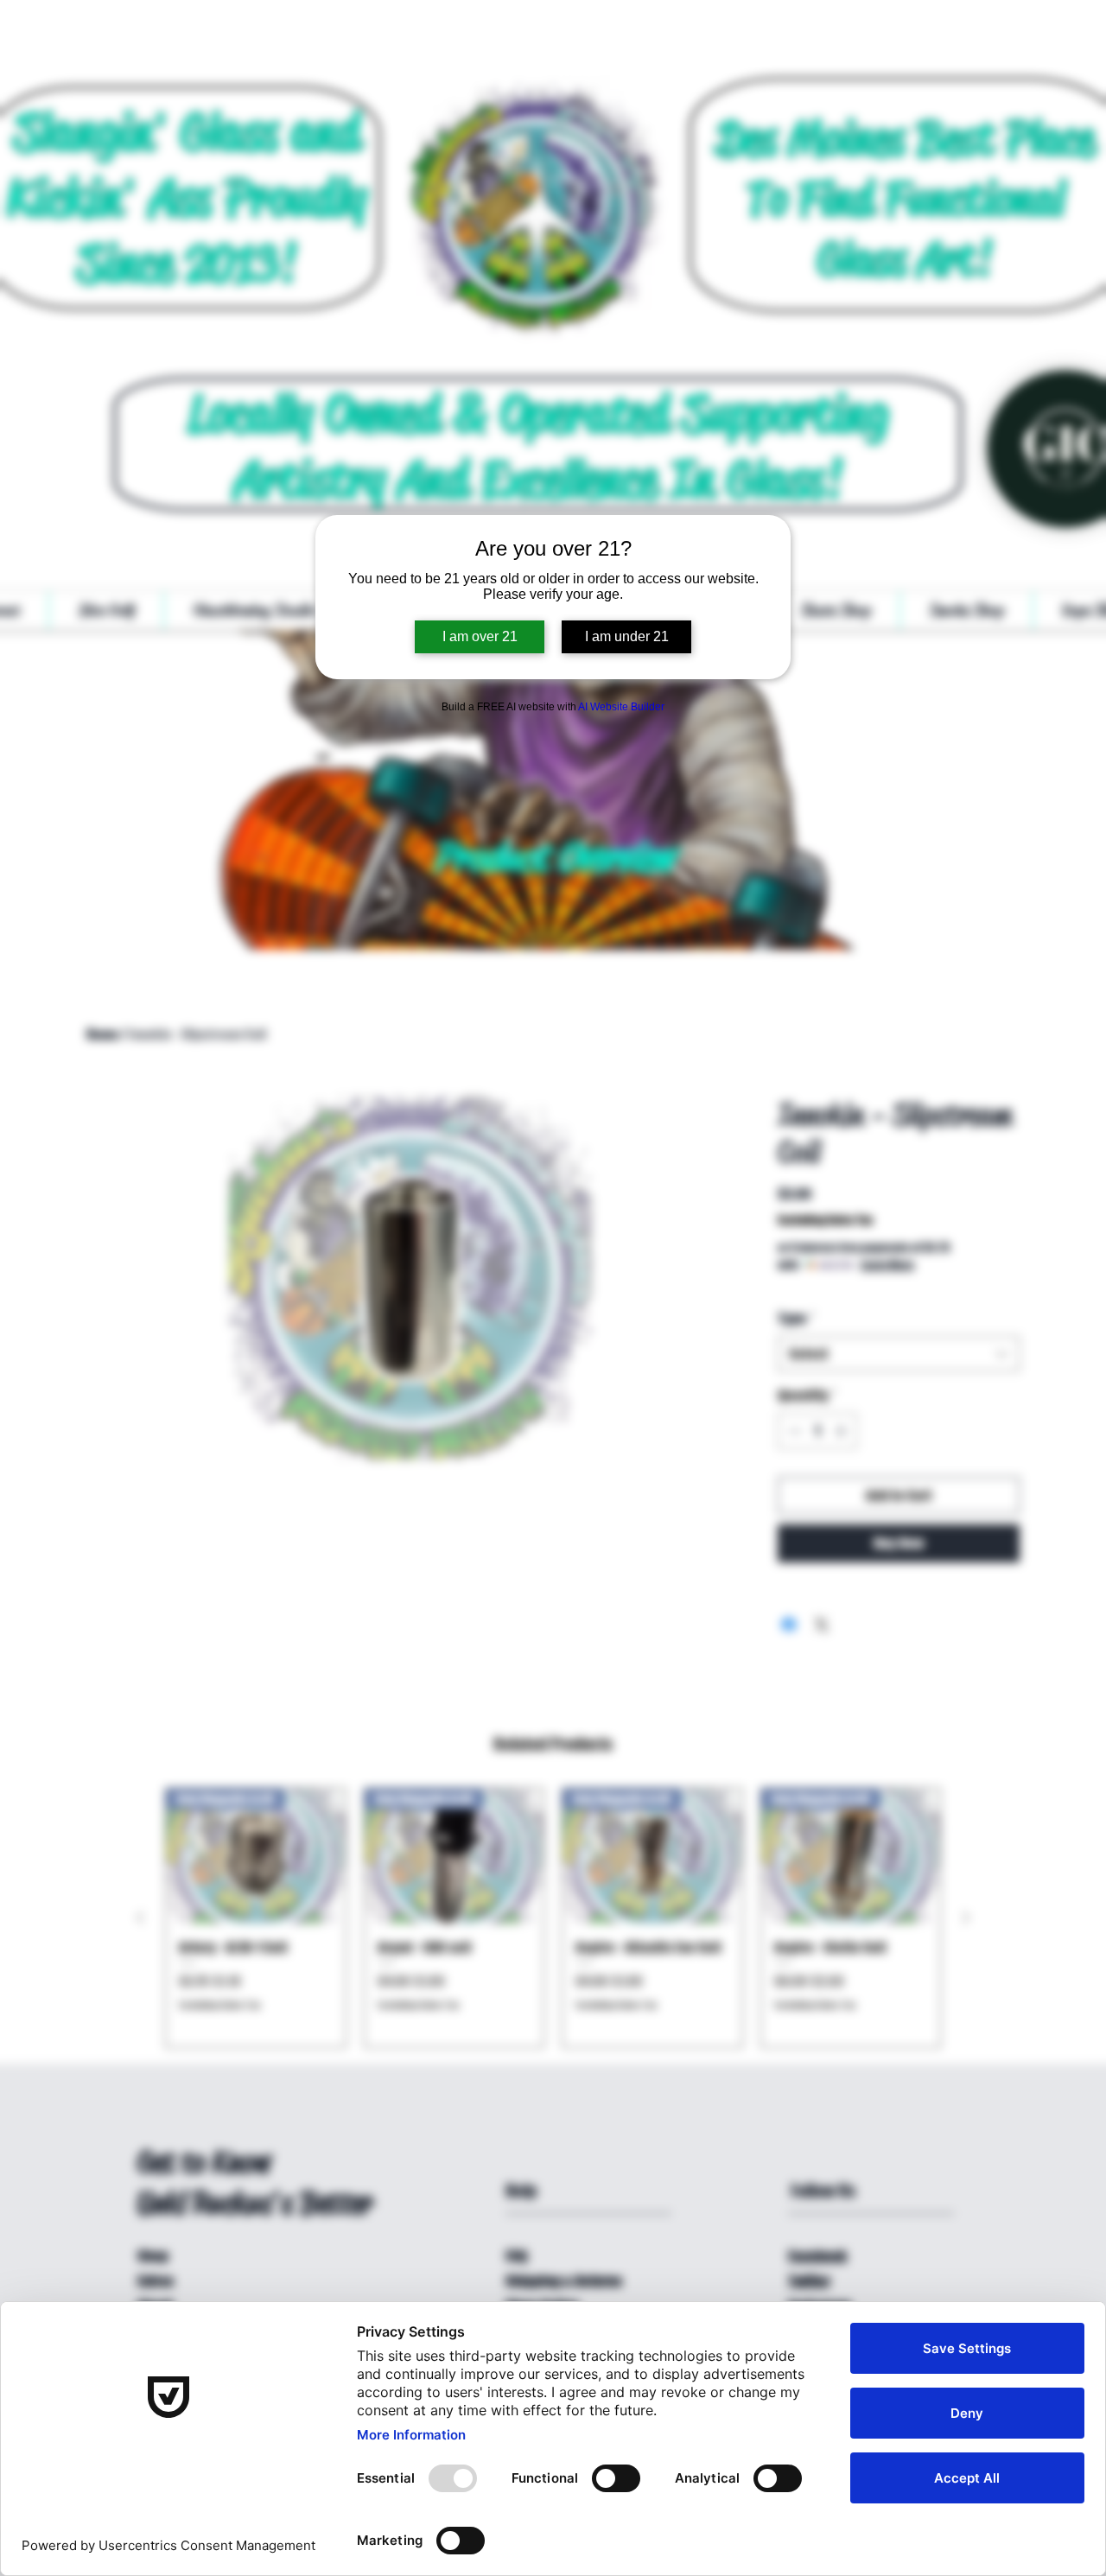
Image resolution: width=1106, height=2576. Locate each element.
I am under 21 (627, 636)
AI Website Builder (621, 707)
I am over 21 (480, 636)
